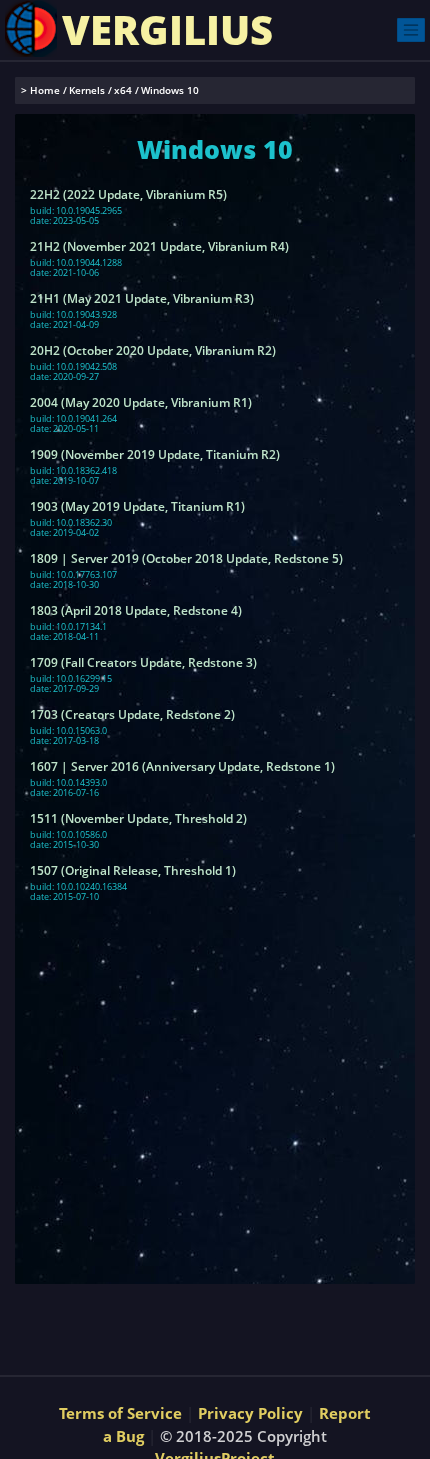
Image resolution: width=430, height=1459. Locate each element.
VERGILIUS (167, 29)
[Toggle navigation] (411, 29)
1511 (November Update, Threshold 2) (138, 819)
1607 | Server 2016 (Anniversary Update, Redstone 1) (182, 767)
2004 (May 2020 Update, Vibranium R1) (141, 403)
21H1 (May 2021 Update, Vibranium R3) (142, 299)
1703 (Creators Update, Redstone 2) (132, 715)
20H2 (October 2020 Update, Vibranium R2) (153, 351)
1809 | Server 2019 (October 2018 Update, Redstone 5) (186, 559)
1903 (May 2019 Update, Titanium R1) (137, 507)
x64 (123, 90)
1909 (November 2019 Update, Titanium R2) (155, 455)
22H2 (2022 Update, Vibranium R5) (128, 195)
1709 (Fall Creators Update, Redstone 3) (143, 663)
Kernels (87, 90)
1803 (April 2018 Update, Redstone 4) (136, 611)
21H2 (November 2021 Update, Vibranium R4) (159, 247)
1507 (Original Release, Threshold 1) (133, 871)
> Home (40, 90)
